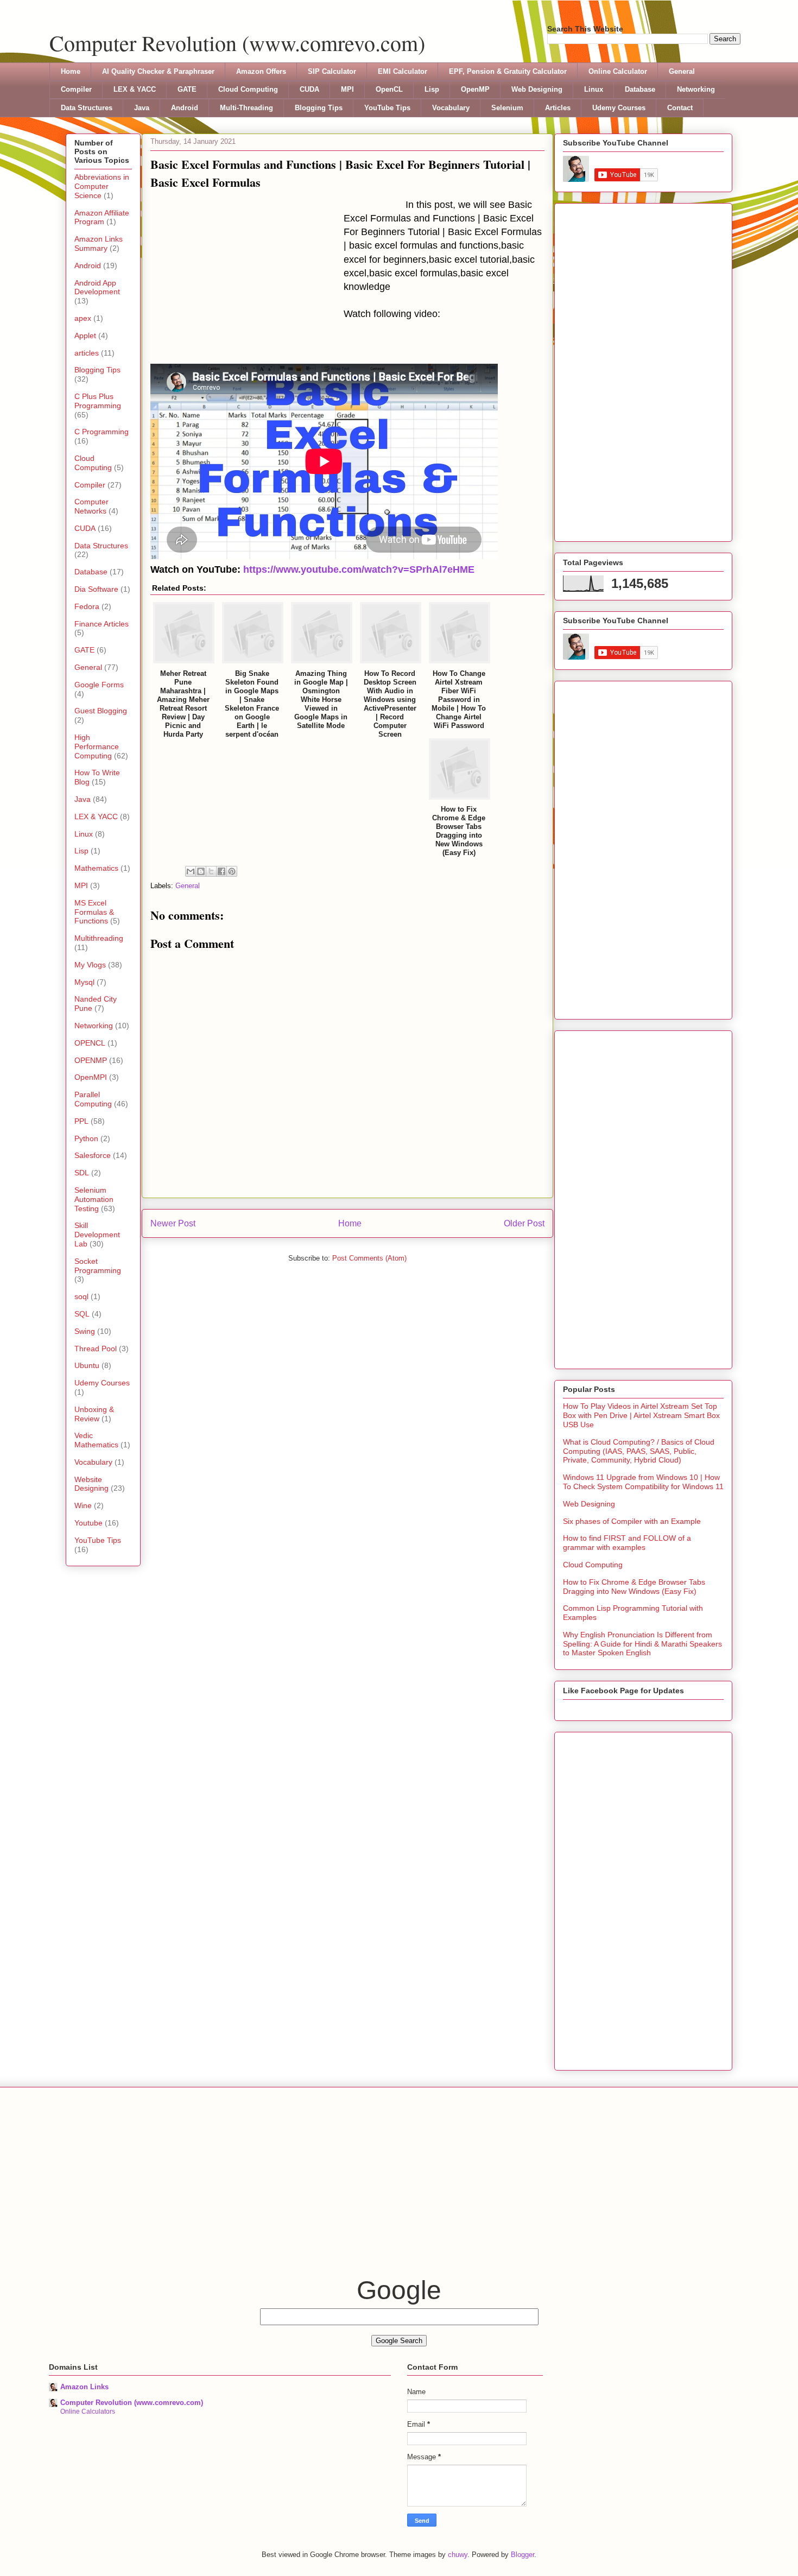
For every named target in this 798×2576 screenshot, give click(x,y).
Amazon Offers (261, 71)
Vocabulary (451, 108)
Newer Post (173, 1223)
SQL (82, 1314)
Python (86, 1138)
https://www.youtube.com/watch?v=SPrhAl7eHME (359, 569)
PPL (81, 1121)
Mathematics (96, 868)
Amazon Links (84, 2387)
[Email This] (191, 871)
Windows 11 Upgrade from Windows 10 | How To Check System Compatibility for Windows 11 (643, 1482)
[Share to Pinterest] (232, 871)
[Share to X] (211, 871)
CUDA (309, 89)
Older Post (524, 1223)
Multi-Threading (246, 108)
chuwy (458, 2555)
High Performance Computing (97, 746)
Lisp (432, 89)
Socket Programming (98, 1266)
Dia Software (96, 589)
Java (142, 108)
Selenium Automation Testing (94, 1199)
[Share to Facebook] (221, 871)
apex (83, 318)
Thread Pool (96, 1349)
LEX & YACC (135, 89)
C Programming (102, 432)
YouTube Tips (387, 108)
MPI (347, 89)
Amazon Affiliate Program (102, 217)
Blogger (522, 2555)
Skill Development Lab (97, 1235)
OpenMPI (91, 1077)
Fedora (87, 606)
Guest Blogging (101, 711)
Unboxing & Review (94, 1414)
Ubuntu (87, 1365)
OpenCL (389, 89)
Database (640, 89)
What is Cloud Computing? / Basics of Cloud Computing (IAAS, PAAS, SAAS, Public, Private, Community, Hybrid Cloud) (639, 1451)
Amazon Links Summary (99, 243)
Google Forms (99, 685)
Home (71, 71)
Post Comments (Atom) (369, 1258)
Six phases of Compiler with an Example (632, 1521)
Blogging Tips (319, 108)
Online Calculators (88, 2412)
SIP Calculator (332, 71)
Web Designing (537, 89)
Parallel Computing (93, 1099)
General (682, 71)
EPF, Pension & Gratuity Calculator (508, 71)
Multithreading (99, 938)
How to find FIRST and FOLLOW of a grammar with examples (627, 1543)
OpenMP (475, 89)
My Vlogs (90, 965)
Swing (85, 1331)
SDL (82, 1173)
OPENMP (91, 1060)
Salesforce (93, 1155)
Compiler (76, 89)
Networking (696, 89)
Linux (594, 89)
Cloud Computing (248, 89)
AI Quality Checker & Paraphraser (158, 71)
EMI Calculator (403, 71)
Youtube (88, 1523)
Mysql (84, 982)
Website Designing (91, 1484)
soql (81, 1296)
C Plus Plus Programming (98, 401)
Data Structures (87, 108)
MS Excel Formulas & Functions (94, 912)
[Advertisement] (247, 280)
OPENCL (90, 1043)
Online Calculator (618, 71)
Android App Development (97, 287)
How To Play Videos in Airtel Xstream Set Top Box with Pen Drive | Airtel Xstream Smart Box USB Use (641, 1415)
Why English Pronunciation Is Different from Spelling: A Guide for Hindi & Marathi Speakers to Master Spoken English (642, 1644)
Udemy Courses (619, 108)
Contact (680, 108)
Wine (83, 1505)
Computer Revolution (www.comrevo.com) (237, 43)
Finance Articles (102, 624)
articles (87, 353)
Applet (85, 336)
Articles (558, 108)
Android (185, 108)
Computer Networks (91, 506)
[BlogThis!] (201, 871)
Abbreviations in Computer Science (102, 186)
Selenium (507, 108)
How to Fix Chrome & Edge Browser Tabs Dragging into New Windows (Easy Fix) (634, 1587)
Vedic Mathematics (96, 1440)
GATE (187, 89)
